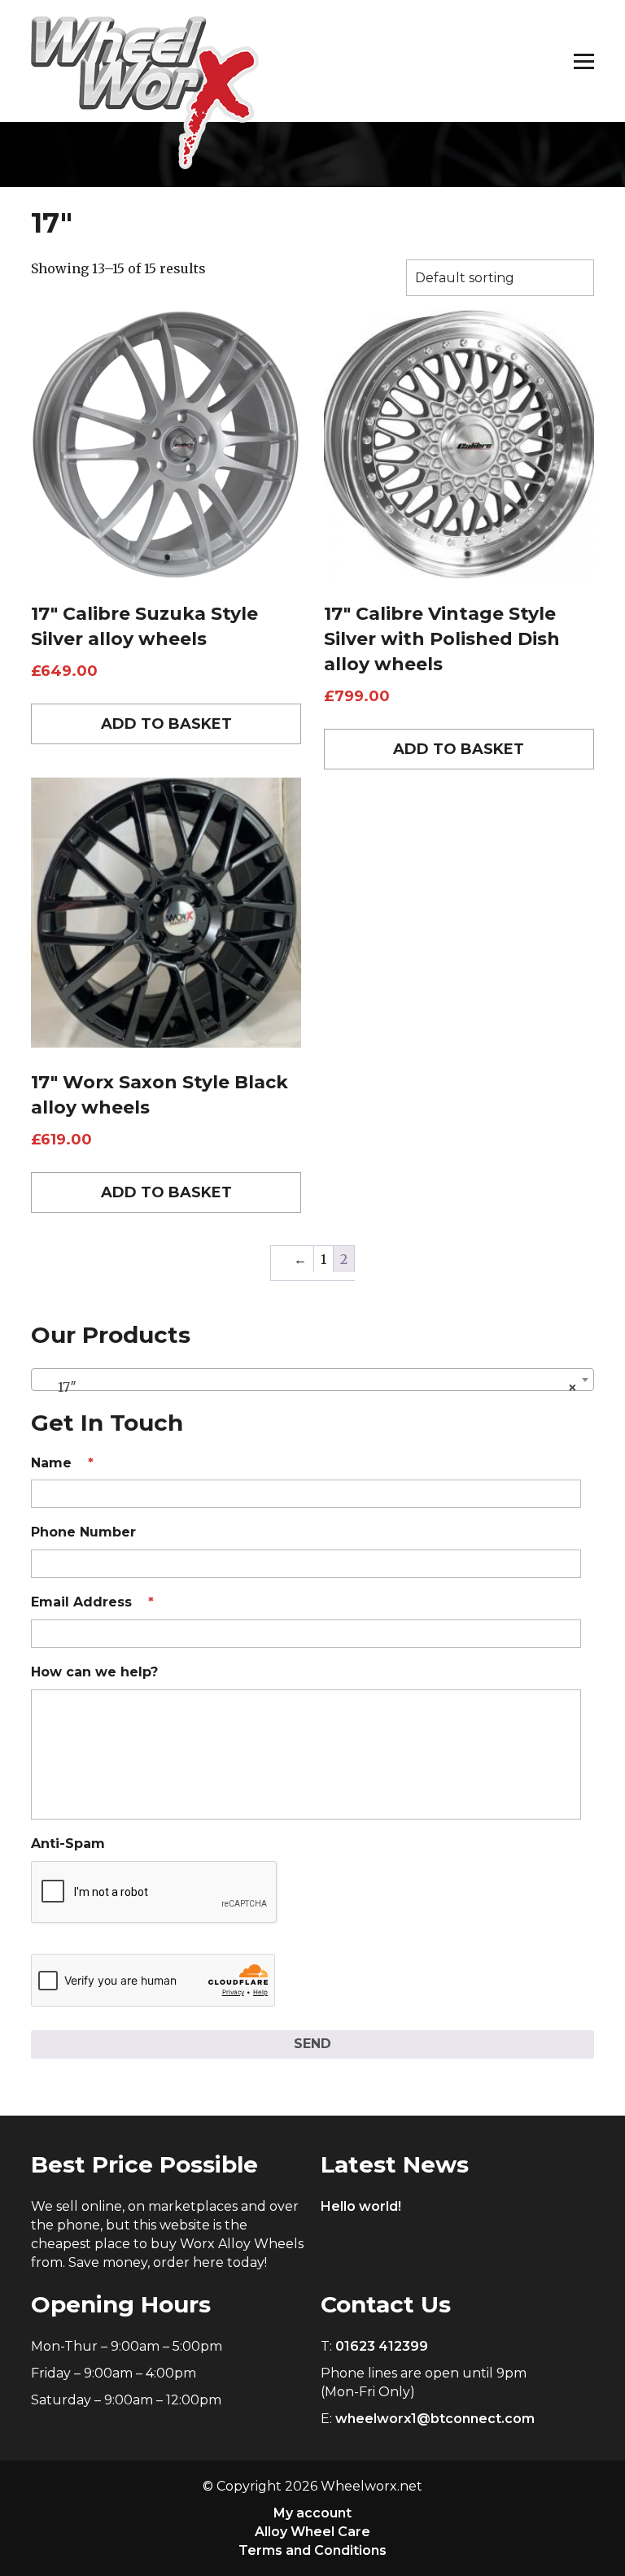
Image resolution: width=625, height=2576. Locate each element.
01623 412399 (382, 2346)
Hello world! (361, 2206)
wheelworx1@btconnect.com (435, 2419)
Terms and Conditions (312, 2550)
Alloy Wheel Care (312, 2532)
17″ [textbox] (307, 1387)
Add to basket (166, 724)
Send (312, 2044)
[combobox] (312, 1380)
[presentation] (155, 1893)
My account (312, 2513)
